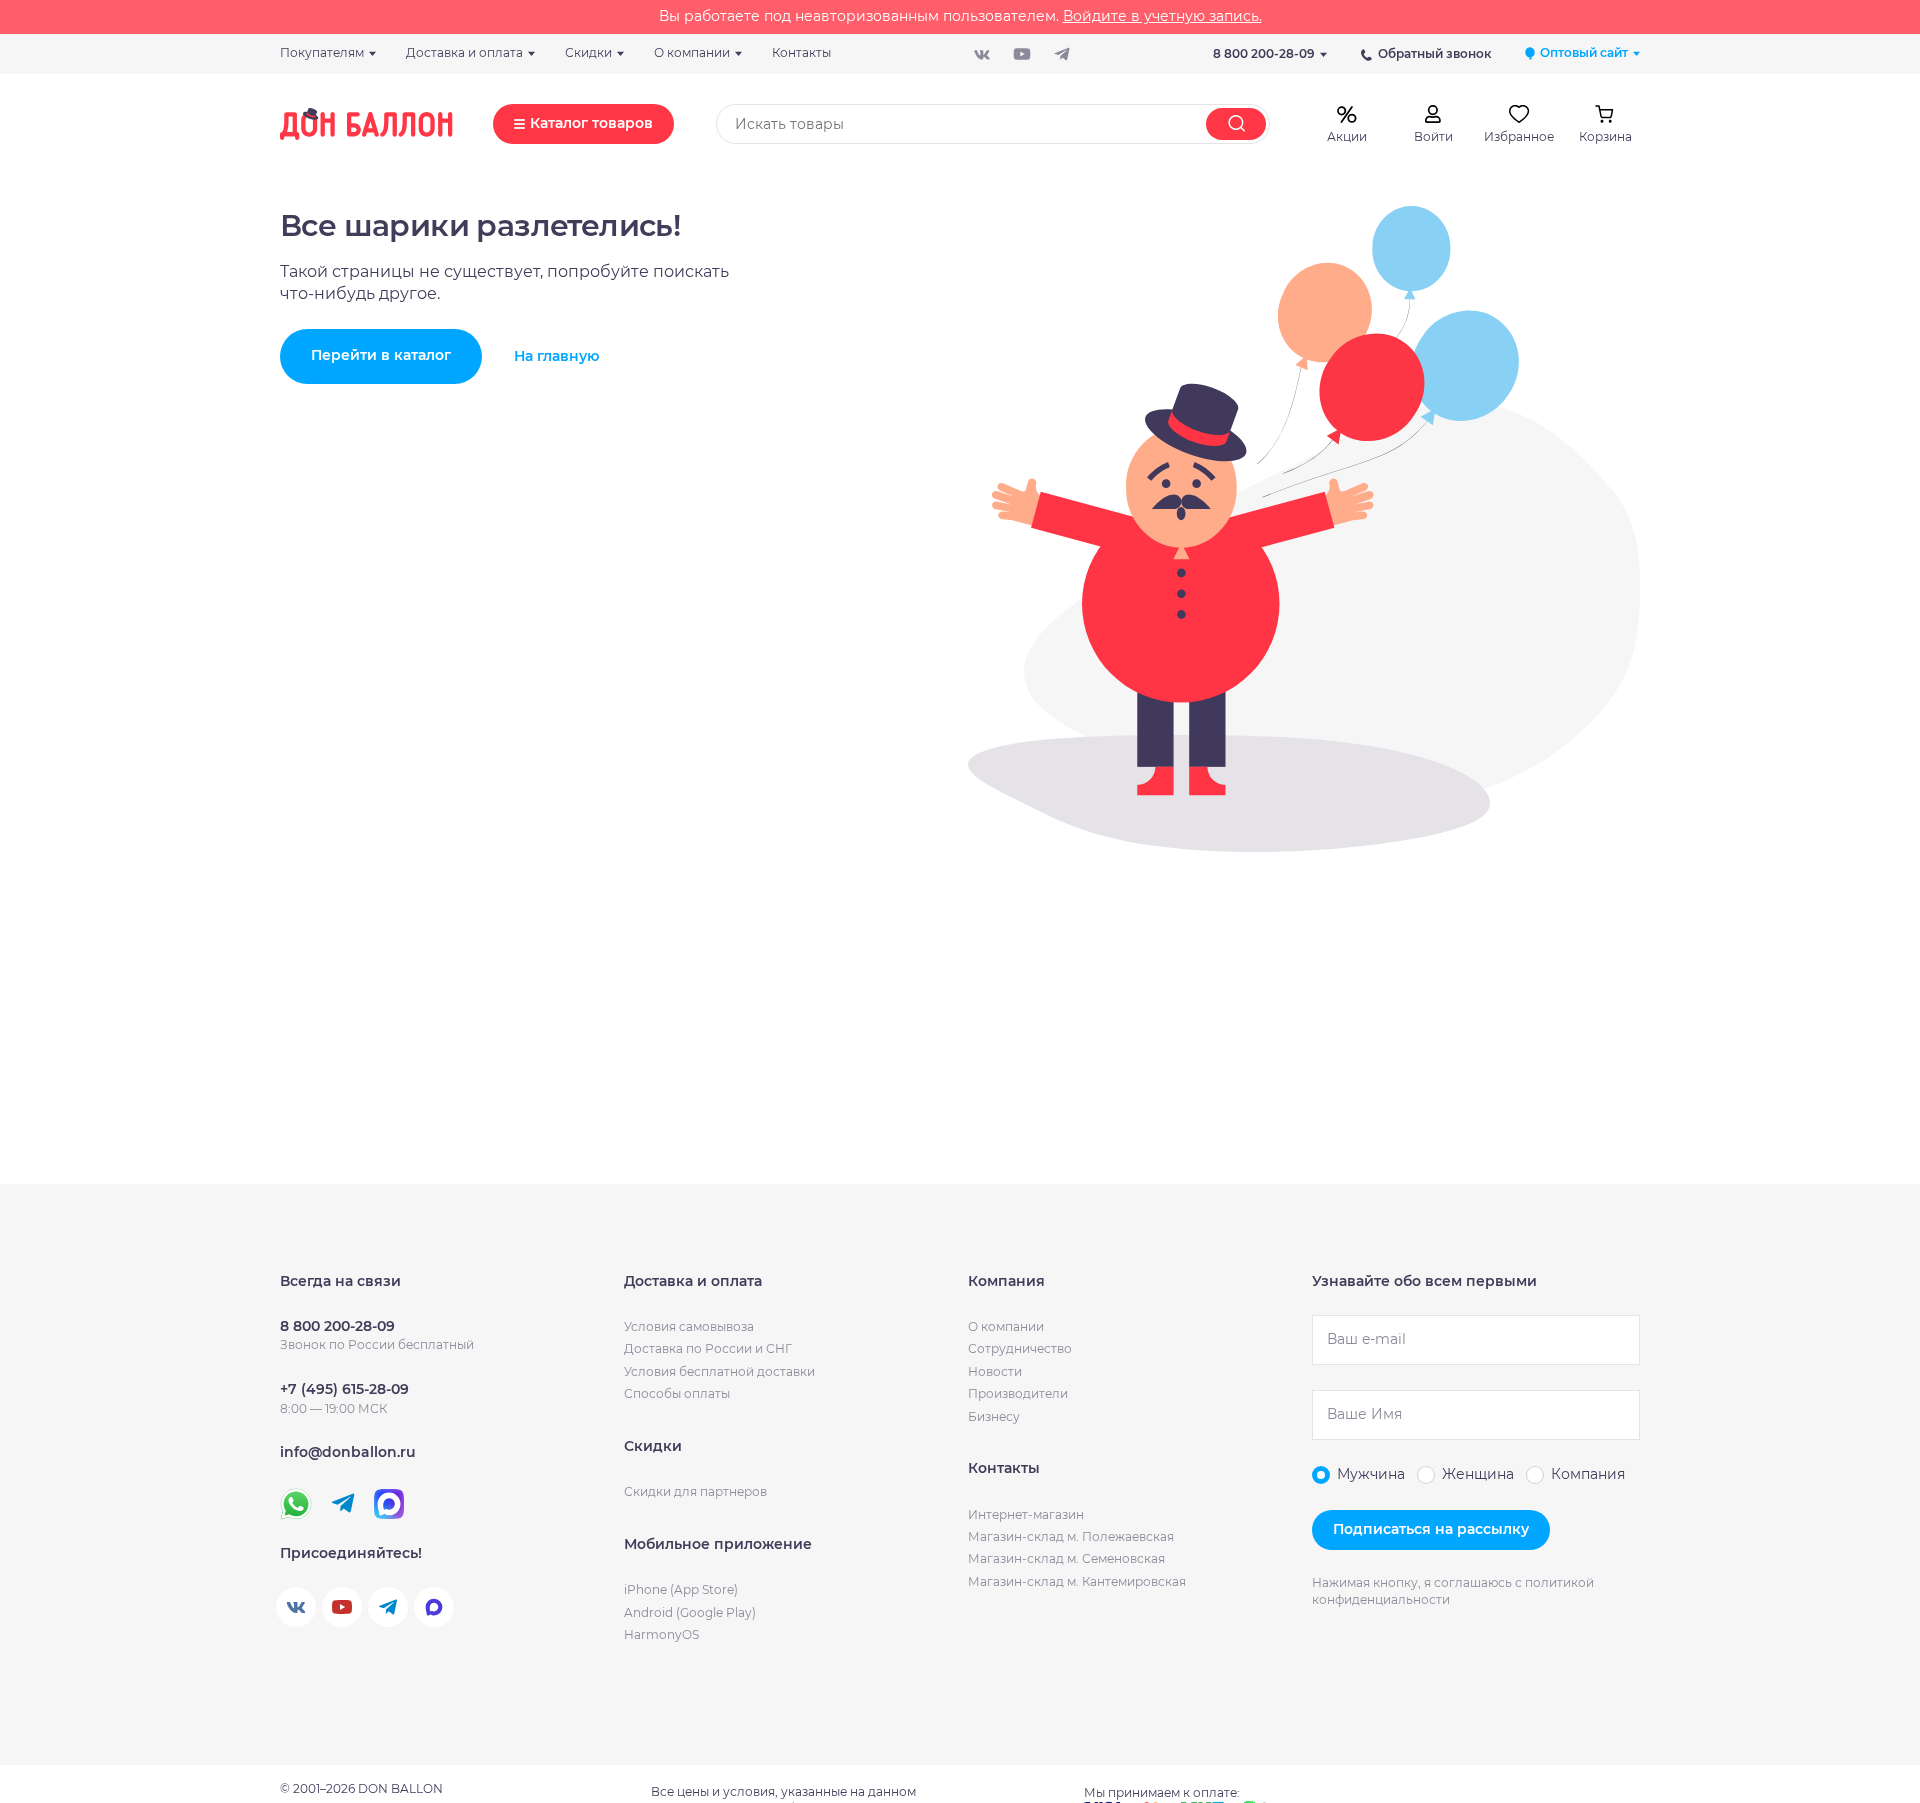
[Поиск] (1236, 124)
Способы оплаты (677, 1393)
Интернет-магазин (1026, 1514)
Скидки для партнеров (695, 1491)
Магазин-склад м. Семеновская (1066, 1558)
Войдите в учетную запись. (1162, 16)
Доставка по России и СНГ (708, 1348)
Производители (1018, 1393)
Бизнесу (994, 1416)
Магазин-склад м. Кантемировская (1077, 1581)
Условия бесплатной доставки (719, 1371)
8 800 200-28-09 (1264, 53)
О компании (1006, 1326)
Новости (995, 1371)
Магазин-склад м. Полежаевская (1071, 1536)
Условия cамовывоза (689, 1326)
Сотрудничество (1020, 1348)
